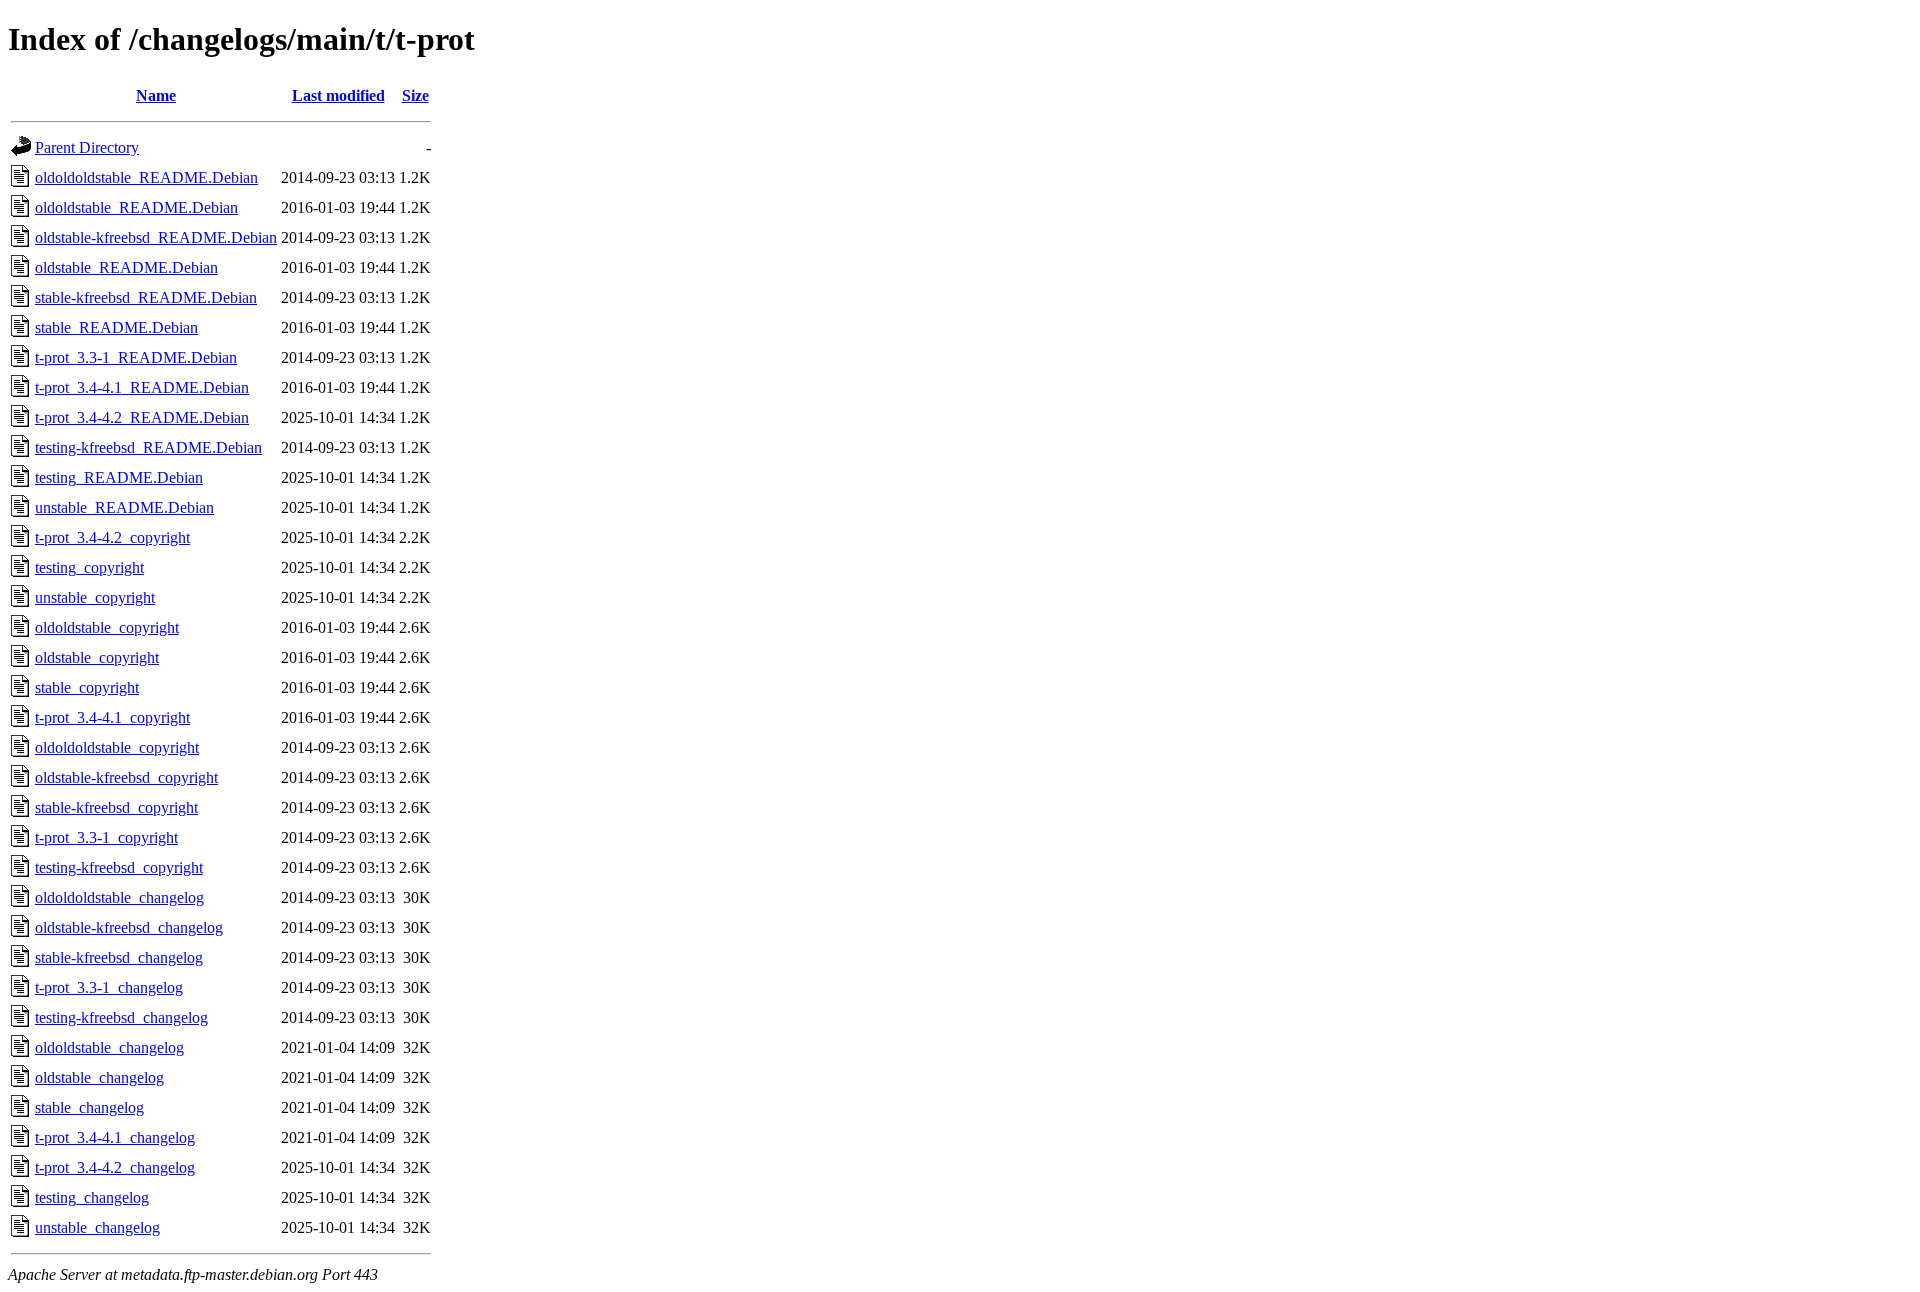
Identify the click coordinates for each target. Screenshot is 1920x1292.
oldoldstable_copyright (107, 627)
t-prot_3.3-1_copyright (106, 837)
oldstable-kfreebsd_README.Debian (156, 237)
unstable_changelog (97, 1227)
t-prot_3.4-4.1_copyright (112, 717)
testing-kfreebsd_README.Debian (148, 447)
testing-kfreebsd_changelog (121, 1017)
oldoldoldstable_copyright (117, 747)
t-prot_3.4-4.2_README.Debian (142, 417)
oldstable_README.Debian (126, 267)
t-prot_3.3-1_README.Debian (136, 357)
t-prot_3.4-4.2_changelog (115, 1167)
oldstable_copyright (97, 657)
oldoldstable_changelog (109, 1047)
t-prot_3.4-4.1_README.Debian (142, 387)
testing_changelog (92, 1197)
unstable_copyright (95, 597)
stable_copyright (87, 687)
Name (156, 95)
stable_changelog (89, 1107)
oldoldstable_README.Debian (136, 207)
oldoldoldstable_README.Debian (146, 177)
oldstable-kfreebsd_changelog (129, 927)
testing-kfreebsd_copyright (119, 867)
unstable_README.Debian (124, 507)
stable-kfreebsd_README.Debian (146, 297)
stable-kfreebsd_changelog (119, 957)
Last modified (338, 95)
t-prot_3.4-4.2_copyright (112, 537)
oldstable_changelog (99, 1077)
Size (415, 95)
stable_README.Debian (116, 327)
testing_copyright (89, 567)
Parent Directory (87, 147)
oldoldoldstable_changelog (119, 897)
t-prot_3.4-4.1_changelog (115, 1137)
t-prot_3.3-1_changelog (109, 987)
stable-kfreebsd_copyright (116, 807)
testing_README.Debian (119, 477)
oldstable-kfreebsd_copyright (126, 777)
